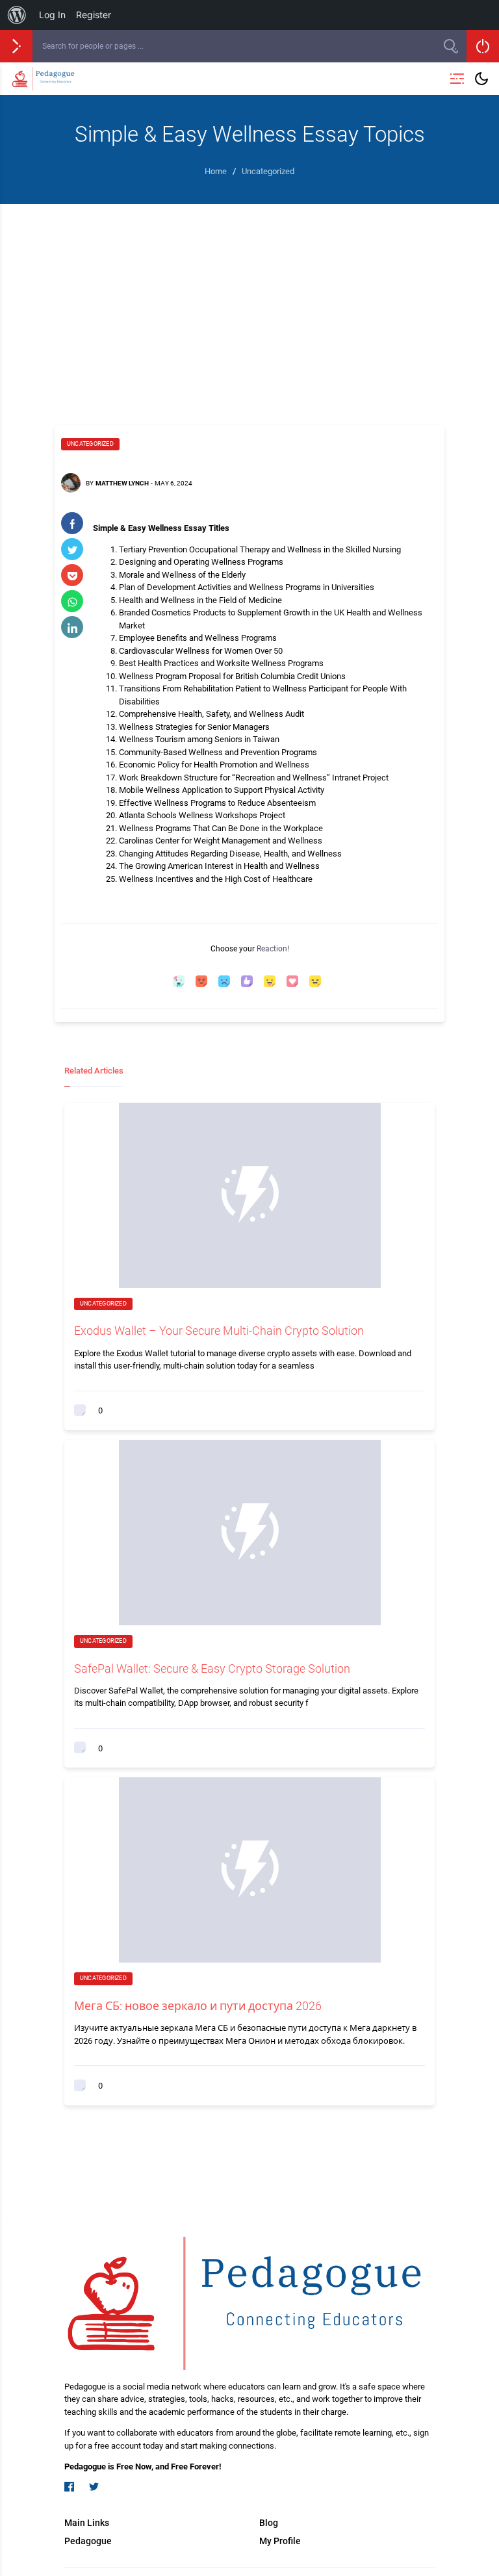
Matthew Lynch (122, 483)
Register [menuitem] (94, 15)
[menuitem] (17, 15)
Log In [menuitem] (52, 15)
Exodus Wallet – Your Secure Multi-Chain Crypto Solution (219, 1331)
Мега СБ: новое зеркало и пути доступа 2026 (198, 2006)
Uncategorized (90, 444)
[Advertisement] (249, 302)
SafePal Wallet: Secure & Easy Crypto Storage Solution (212, 1668)
